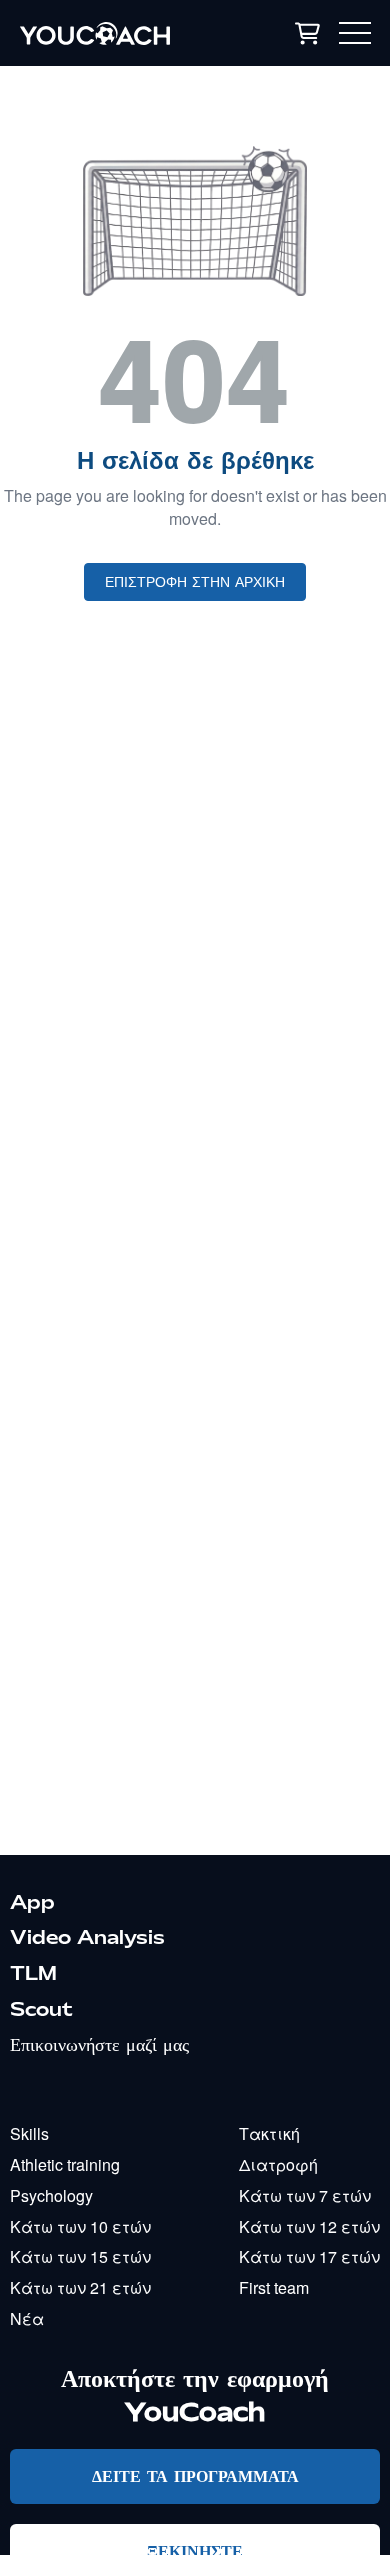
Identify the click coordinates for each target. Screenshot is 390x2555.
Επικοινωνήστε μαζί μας (99, 2044)
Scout (41, 2009)
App (32, 1902)
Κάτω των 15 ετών (80, 2256)
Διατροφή (278, 2164)
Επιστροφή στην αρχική (195, 582)
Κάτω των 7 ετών (305, 2195)
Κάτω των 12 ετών (309, 2226)
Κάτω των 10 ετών (80, 2226)
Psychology (51, 2195)
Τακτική (269, 2133)
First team (274, 2287)
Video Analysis (87, 1937)
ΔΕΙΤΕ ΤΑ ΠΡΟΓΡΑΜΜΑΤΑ (195, 2475)
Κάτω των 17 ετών (309, 2256)
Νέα (27, 2318)
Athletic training (65, 2164)
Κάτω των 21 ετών (80, 2287)
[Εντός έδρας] (119, 33)
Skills (29, 2133)
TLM (33, 1973)
